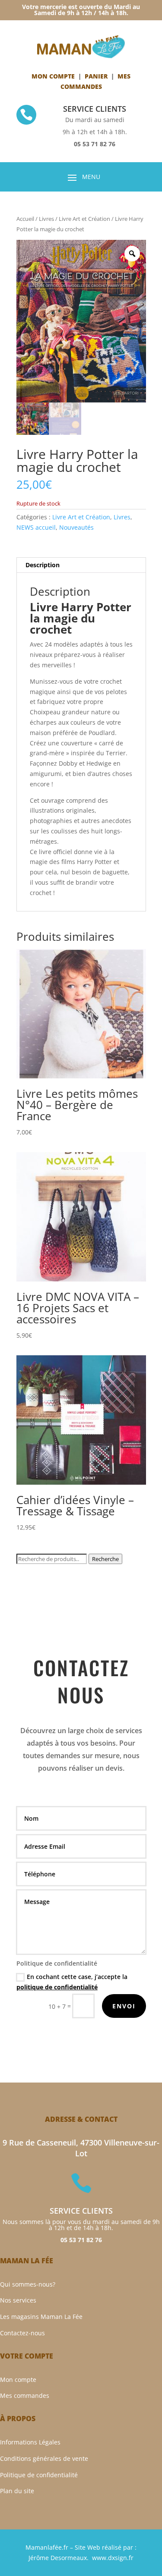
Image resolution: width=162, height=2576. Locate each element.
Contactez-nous (22, 2333)
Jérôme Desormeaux (58, 2558)
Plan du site (17, 2491)
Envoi (124, 2006)
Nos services (18, 2300)
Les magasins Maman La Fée (41, 2317)
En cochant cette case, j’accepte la (72, 1982)
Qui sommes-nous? (28, 2284)
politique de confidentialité (57, 1987)
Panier (96, 76)
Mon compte (53, 76)
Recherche (105, 1559)
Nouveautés (76, 527)
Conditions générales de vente (44, 2458)
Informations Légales (30, 2442)
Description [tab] (43, 565)
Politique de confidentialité (39, 2475)
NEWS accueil (36, 527)
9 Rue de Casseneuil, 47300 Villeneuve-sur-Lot (81, 2148)
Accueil (25, 219)
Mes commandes (25, 2395)
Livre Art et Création (84, 219)
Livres (46, 219)
